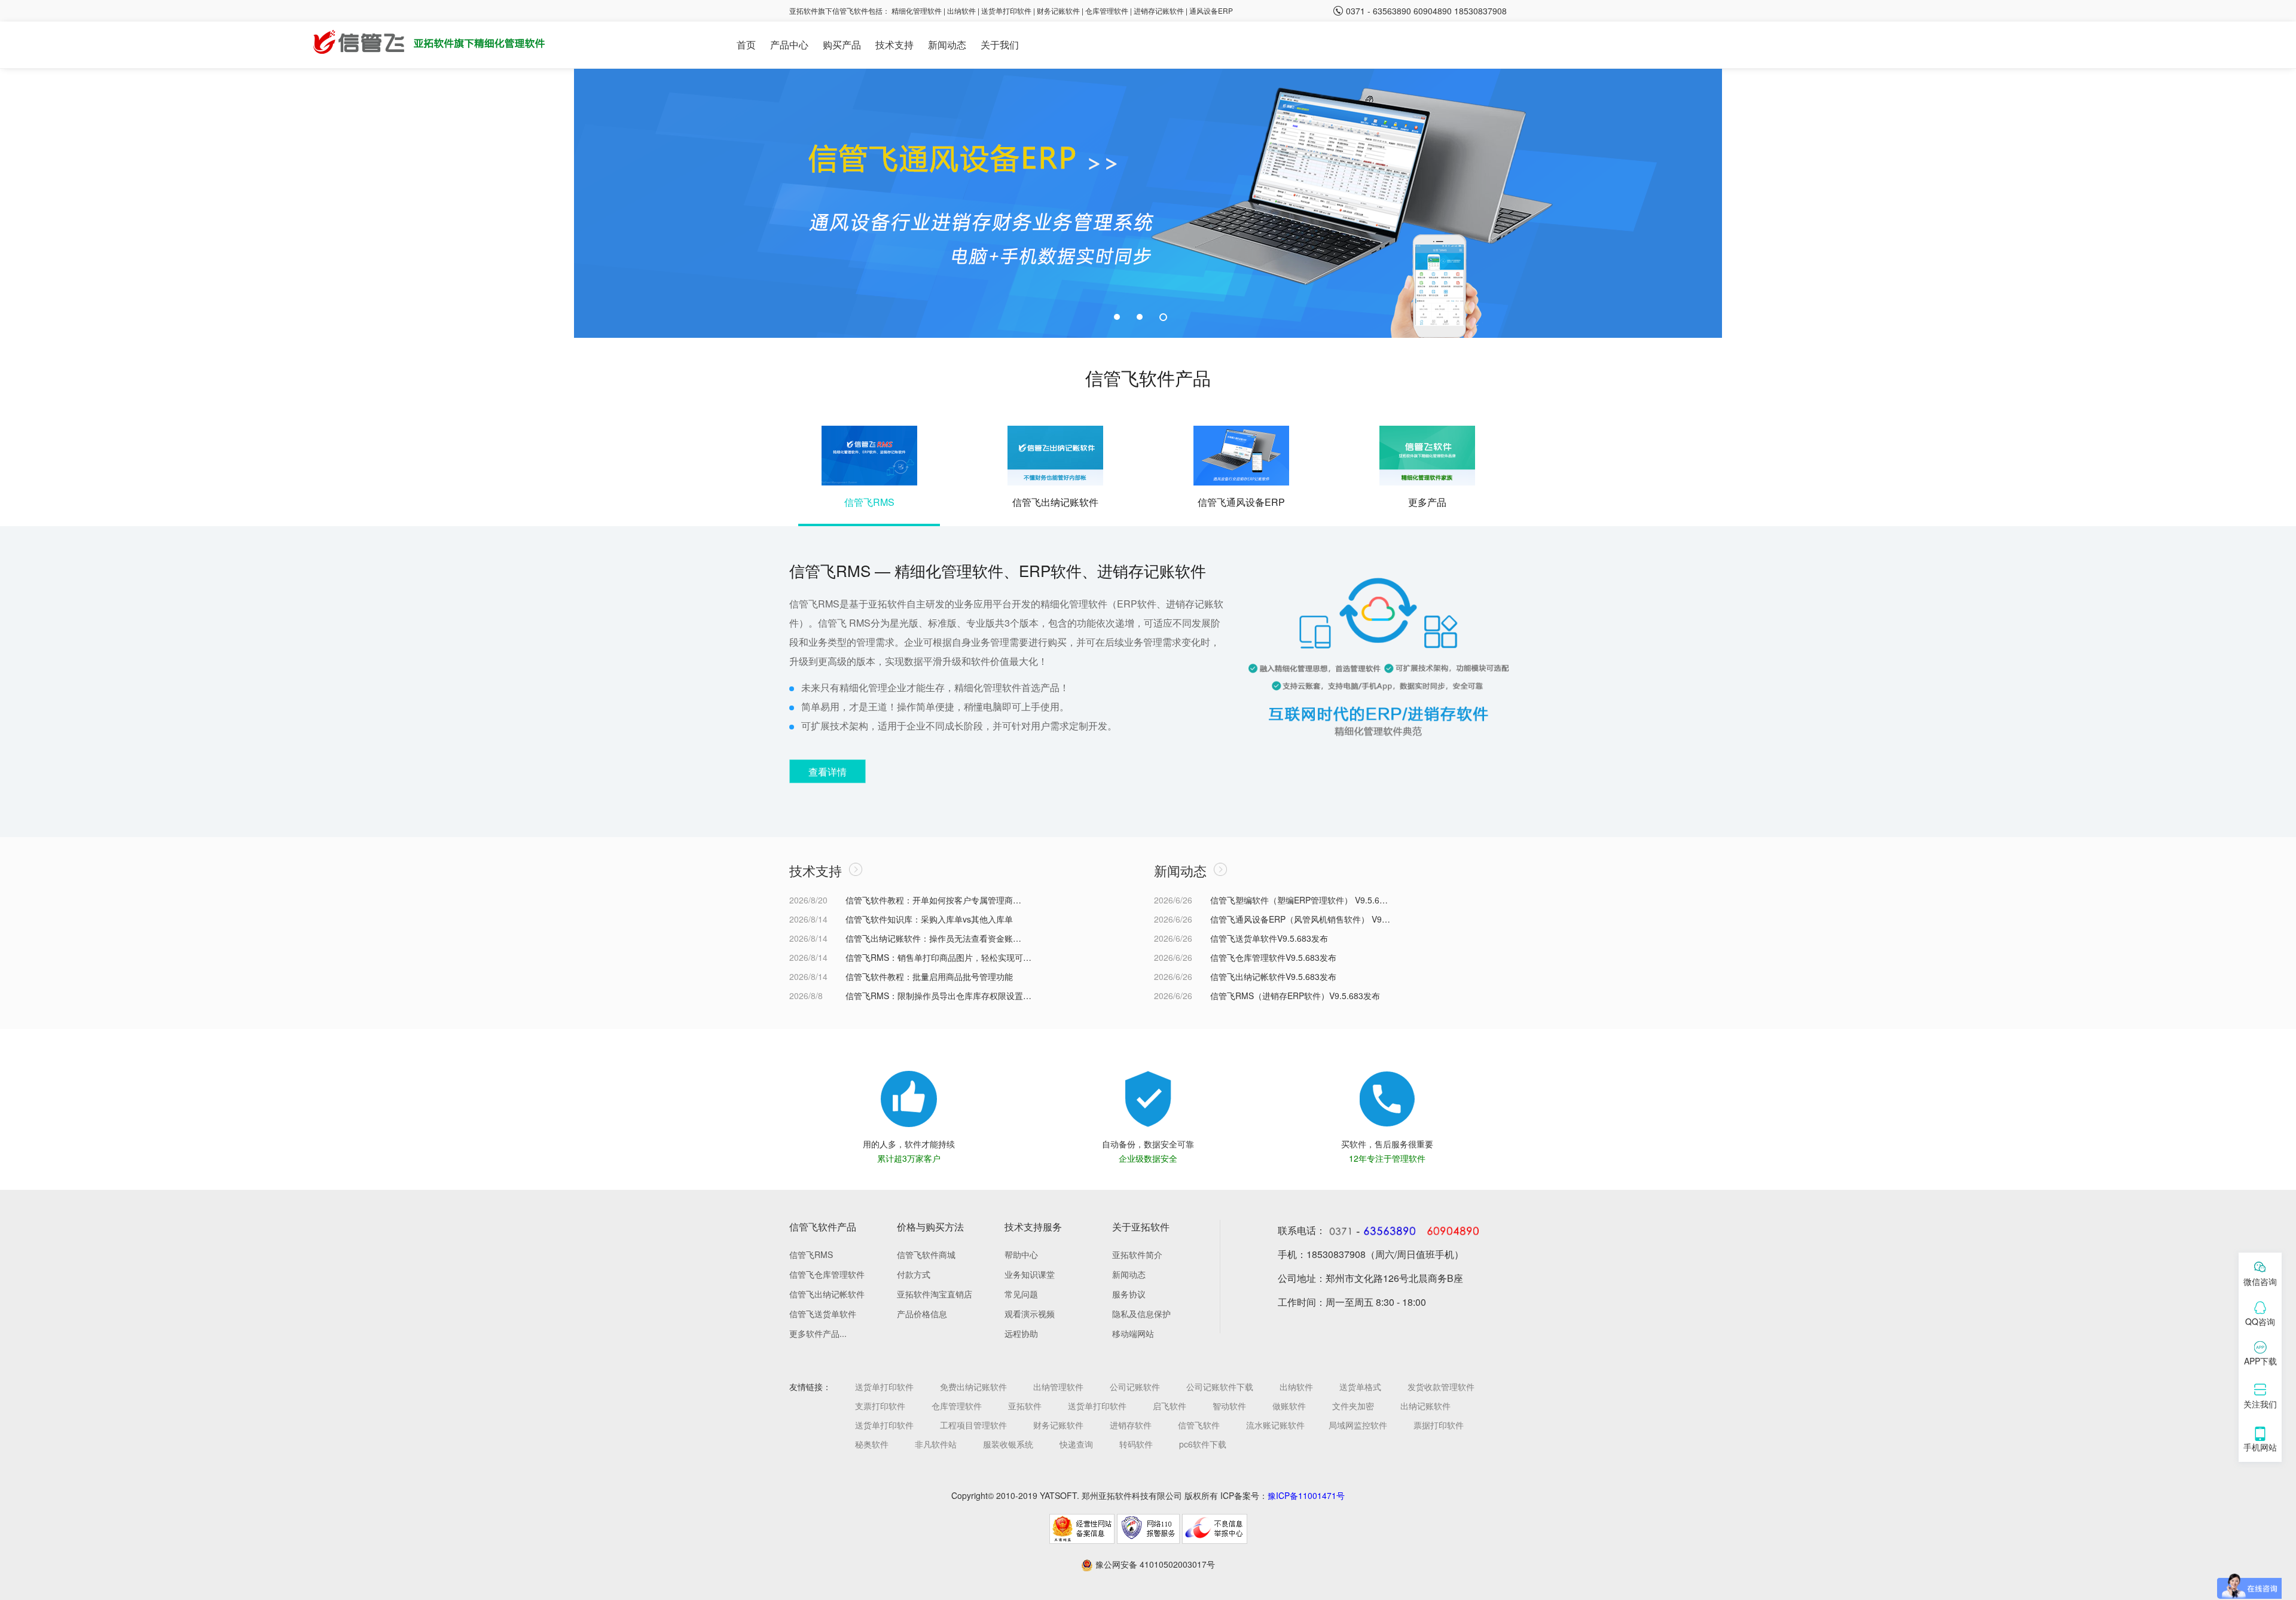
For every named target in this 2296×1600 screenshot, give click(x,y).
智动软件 (1229, 1406)
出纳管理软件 (1058, 1387)
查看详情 (828, 772)
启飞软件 (1170, 1406)
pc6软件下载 (1203, 1444)
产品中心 (789, 45)
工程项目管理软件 (973, 1425)
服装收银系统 (1008, 1444)
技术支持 (894, 45)
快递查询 (1076, 1444)
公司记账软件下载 (1220, 1387)
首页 (746, 45)
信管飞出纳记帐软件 (827, 1294)
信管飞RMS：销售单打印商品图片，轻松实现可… (938, 957)
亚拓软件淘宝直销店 (935, 1294)
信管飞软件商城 (926, 1254)
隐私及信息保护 (1141, 1314)
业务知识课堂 (1030, 1274)
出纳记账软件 (1425, 1406)
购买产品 (842, 45)
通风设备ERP (1211, 10)
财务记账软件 (1058, 10)
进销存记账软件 (1159, 10)
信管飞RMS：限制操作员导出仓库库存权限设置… (938, 996)
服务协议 (1129, 1294)
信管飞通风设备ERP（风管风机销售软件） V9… (1300, 919)
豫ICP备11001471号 (1306, 1495)
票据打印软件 (1439, 1425)
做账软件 (1289, 1406)
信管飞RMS (811, 1254)
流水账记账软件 (1275, 1425)
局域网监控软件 (1358, 1425)
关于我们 (1000, 45)
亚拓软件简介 (1137, 1254)
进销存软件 (1131, 1425)
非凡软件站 (936, 1444)
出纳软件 (961, 10)
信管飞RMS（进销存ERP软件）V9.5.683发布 (1295, 996)
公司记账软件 (1135, 1387)
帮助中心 (1021, 1254)
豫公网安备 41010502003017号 (1154, 1564)
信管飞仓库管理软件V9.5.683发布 (1273, 957)
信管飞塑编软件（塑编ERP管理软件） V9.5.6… (1299, 900)
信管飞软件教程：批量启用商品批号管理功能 (929, 976)
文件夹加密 (1353, 1406)
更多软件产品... (818, 1333)
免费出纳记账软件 (973, 1387)
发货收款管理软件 (1441, 1387)
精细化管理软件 (918, 10)
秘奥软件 (872, 1444)
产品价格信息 (922, 1314)
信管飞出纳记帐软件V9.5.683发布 (1273, 976)
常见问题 (1021, 1294)
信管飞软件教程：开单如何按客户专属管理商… (933, 900)
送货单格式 (1360, 1387)
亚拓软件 (1025, 1406)
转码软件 (1136, 1444)
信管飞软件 (1199, 1425)
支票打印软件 (880, 1406)
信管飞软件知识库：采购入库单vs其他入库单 (929, 919)
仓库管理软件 (1107, 10)
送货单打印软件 (1006, 10)
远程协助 (1021, 1333)
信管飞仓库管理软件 (827, 1274)
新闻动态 (947, 45)
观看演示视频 (1030, 1314)
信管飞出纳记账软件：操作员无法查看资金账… (933, 938)
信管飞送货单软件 (823, 1314)
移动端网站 (1133, 1333)
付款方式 (914, 1274)
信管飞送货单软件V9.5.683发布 (1269, 938)
